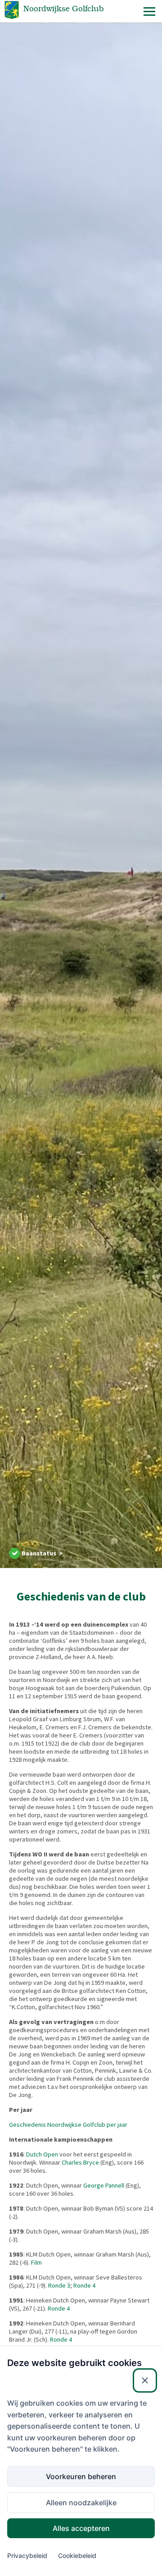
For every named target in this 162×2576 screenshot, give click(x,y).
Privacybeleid (27, 2555)
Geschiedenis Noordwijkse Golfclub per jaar (68, 2125)
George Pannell (104, 2185)
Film (36, 2262)
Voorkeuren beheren (81, 2476)
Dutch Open (42, 2154)
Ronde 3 (59, 2285)
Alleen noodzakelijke (81, 2503)
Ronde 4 (84, 2285)
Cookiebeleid (77, 2555)
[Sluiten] (145, 2380)
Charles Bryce (80, 2162)
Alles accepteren (81, 2528)
